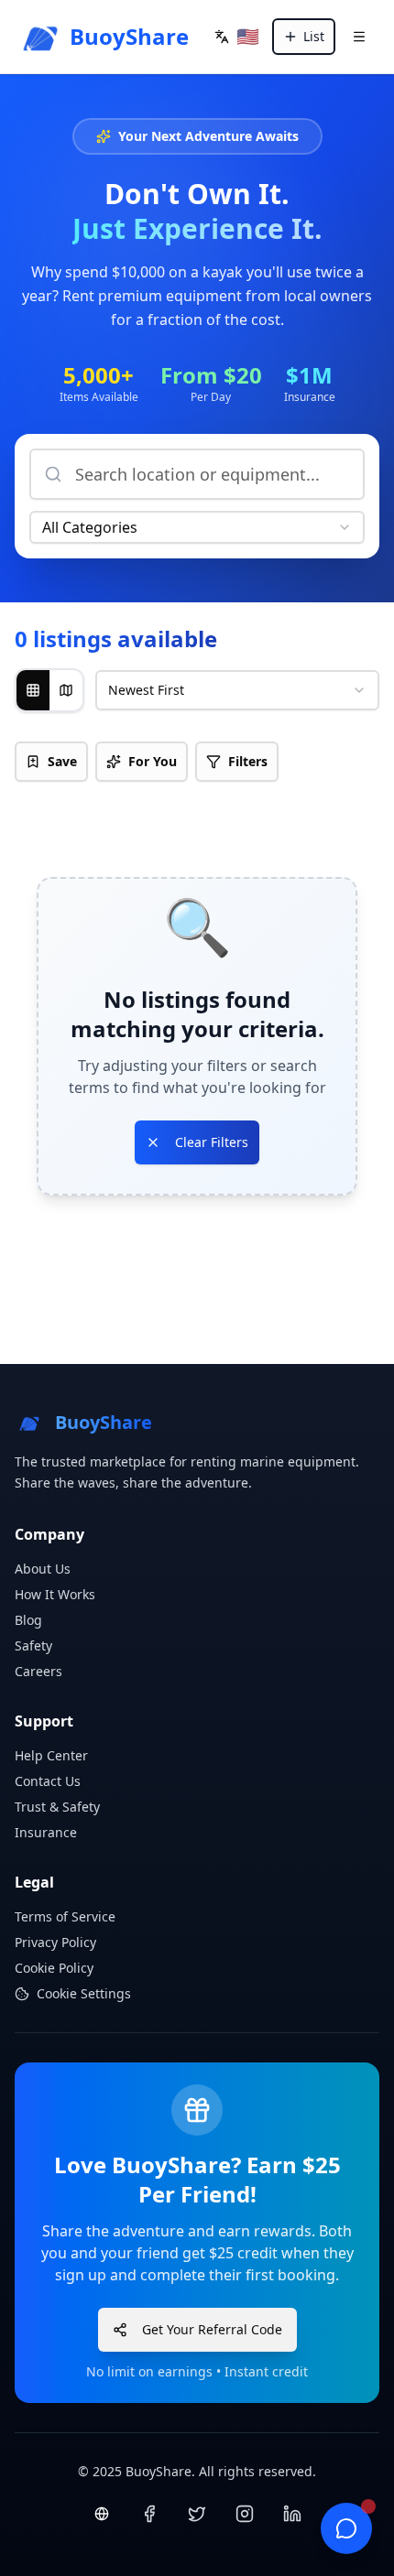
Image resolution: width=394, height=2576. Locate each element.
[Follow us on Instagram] (245, 2514)
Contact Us (48, 1781)
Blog (28, 1620)
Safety (33, 1645)
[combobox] (197, 527)
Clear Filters (212, 1142)
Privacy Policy (55, 1942)
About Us (43, 1569)
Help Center (51, 1755)
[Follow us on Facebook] (149, 2514)
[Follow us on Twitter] (197, 2514)
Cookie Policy (54, 1968)
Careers (38, 1671)
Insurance (46, 1832)
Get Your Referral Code (212, 2329)
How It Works (55, 1594)
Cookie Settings (84, 1993)
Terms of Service (65, 1916)
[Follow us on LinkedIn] (292, 2514)
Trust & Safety (57, 1807)
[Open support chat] (346, 2528)
